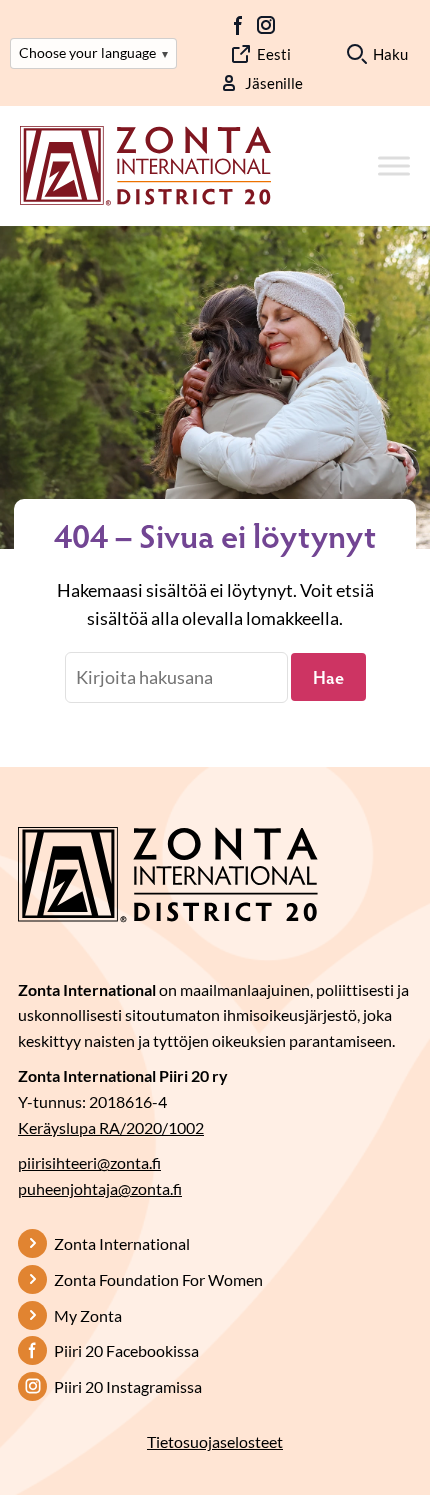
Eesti (274, 54)
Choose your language (93, 52)
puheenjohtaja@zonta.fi (100, 1188)
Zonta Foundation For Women (158, 1279)
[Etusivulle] (145, 164)
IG (266, 25)
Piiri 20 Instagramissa (128, 1386)
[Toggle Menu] (394, 166)
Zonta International (122, 1243)
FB (239, 25)
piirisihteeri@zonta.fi (89, 1162)
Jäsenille (274, 83)
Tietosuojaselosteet (215, 1441)
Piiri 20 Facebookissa (126, 1350)
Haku (390, 54)
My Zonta (88, 1315)
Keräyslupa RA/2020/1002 (111, 1127)
